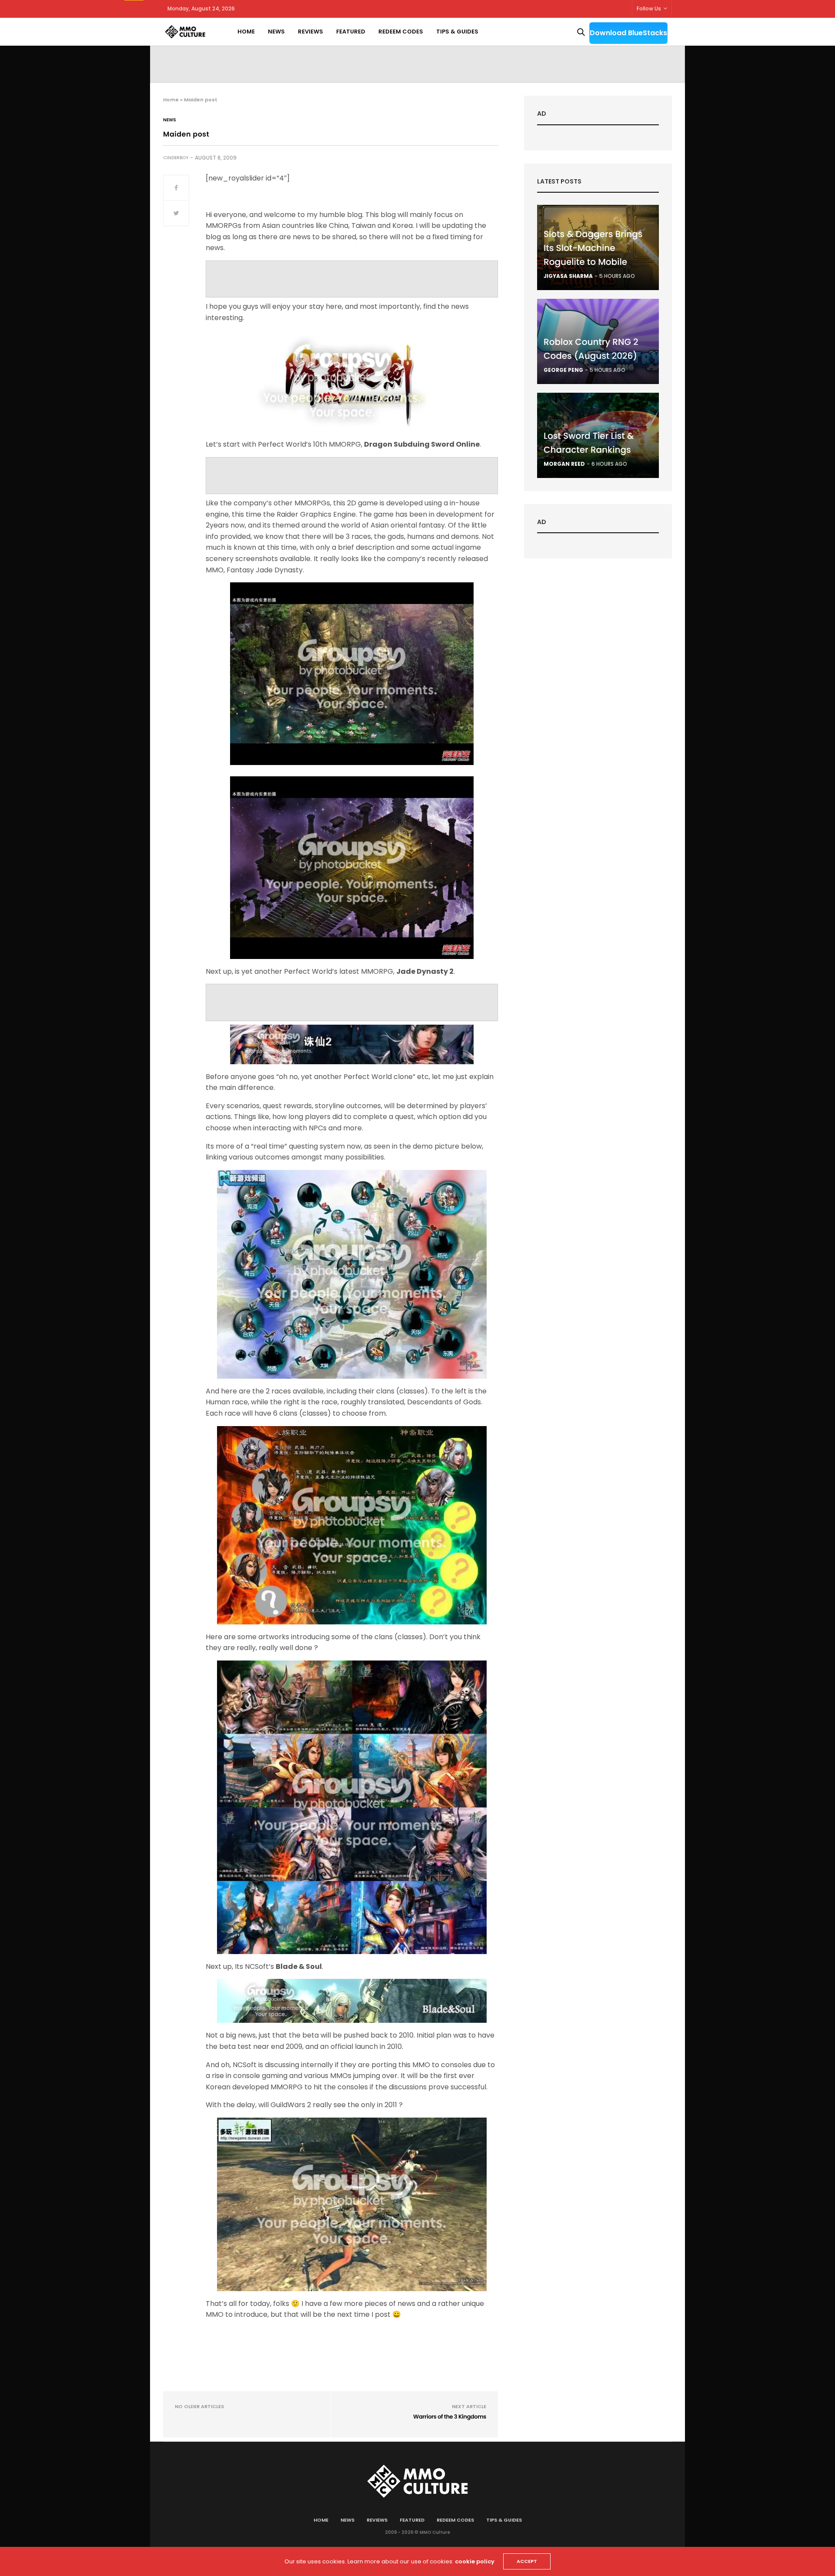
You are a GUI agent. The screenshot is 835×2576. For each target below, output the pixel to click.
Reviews (311, 32)
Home (246, 32)
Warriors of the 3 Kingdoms (450, 2417)
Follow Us (649, 8)
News (276, 32)
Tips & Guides (457, 32)
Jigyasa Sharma (568, 276)
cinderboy (176, 158)
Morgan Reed (564, 464)
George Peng (563, 370)
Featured (351, 32)
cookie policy (475, 2561)
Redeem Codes (401, 32)
